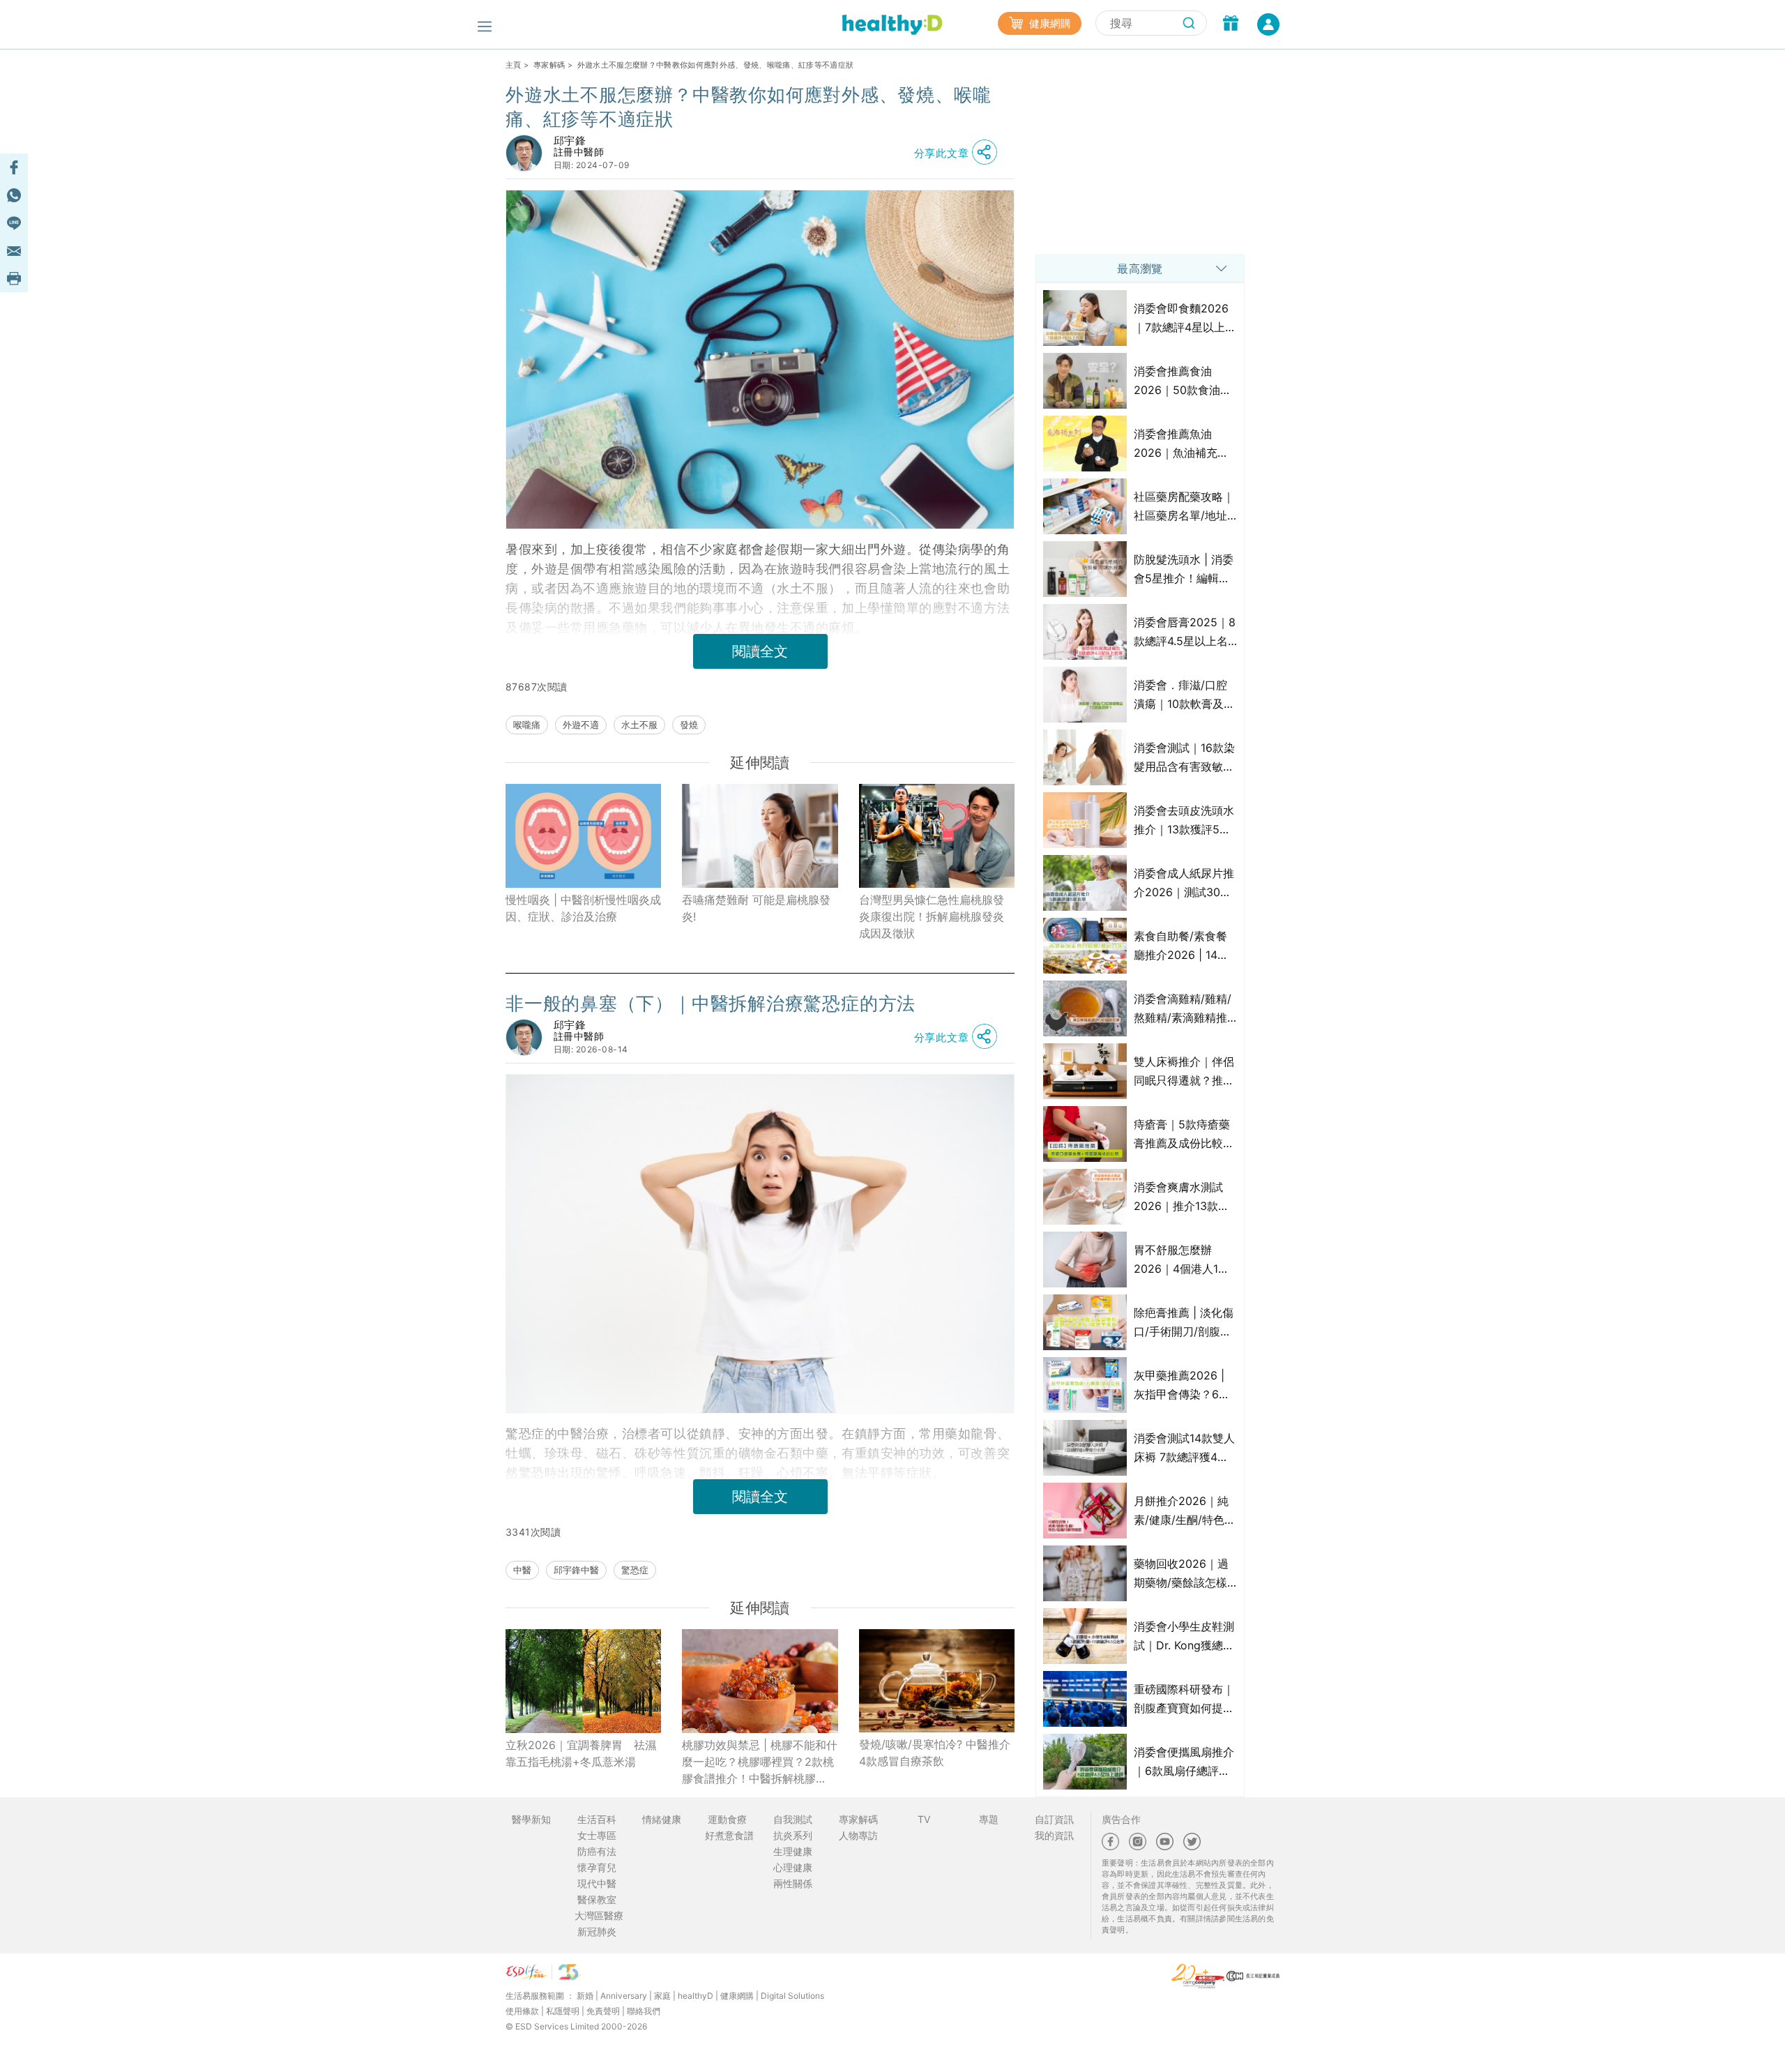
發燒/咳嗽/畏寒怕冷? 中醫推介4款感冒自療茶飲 (935, 1753)
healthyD (696, 1996)
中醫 (522, 1570)
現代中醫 (597, 1883)
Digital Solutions (792, 1996)
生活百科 (597, 1819)
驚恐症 (635, 1570)
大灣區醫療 (599, 1915)
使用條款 (522, 2011)
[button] (959, 153)
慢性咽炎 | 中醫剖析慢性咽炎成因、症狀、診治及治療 (583, 908)
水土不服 (639, 725)
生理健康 (793, 1851)
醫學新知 (531, 1819)
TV (924, 1819)
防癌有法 (597, 1851)
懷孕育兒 (597, 1867)
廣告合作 (1121, 1819)
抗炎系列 (793, 1835)
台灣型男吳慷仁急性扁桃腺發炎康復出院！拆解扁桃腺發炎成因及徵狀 (932, 916)
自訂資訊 (1054, 1819)
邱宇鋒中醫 (576, 1570)
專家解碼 (549, 65)
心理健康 (793, 1867)
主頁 (514, 65)
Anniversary (624, 1996)
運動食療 (727, 1819)
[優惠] (1231, 24)
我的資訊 (1054, 1835)
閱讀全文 (760, 651)
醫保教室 (597, 1899)
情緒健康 (662, 1819)
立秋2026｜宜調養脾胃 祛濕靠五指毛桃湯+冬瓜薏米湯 (581, 1753)
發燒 (689, 725)
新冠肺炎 (597, 1931)
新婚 (585, 1996)
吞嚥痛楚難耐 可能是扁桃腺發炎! (756, 908)
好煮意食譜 (729, 1835)
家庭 (662, 1996)
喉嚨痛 (527, 725)
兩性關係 (793, 1883)
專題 (989, 1819)
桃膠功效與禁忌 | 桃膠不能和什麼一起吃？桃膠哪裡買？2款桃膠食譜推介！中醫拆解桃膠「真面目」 (760, 1762)
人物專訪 (858, 1835)
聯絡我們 (644, 2011)
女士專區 (597, 1835)
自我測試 (793, 1819)
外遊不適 (581, 725)
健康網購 (1049, 23)
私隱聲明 (563, 2011)
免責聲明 (603, 2011)
